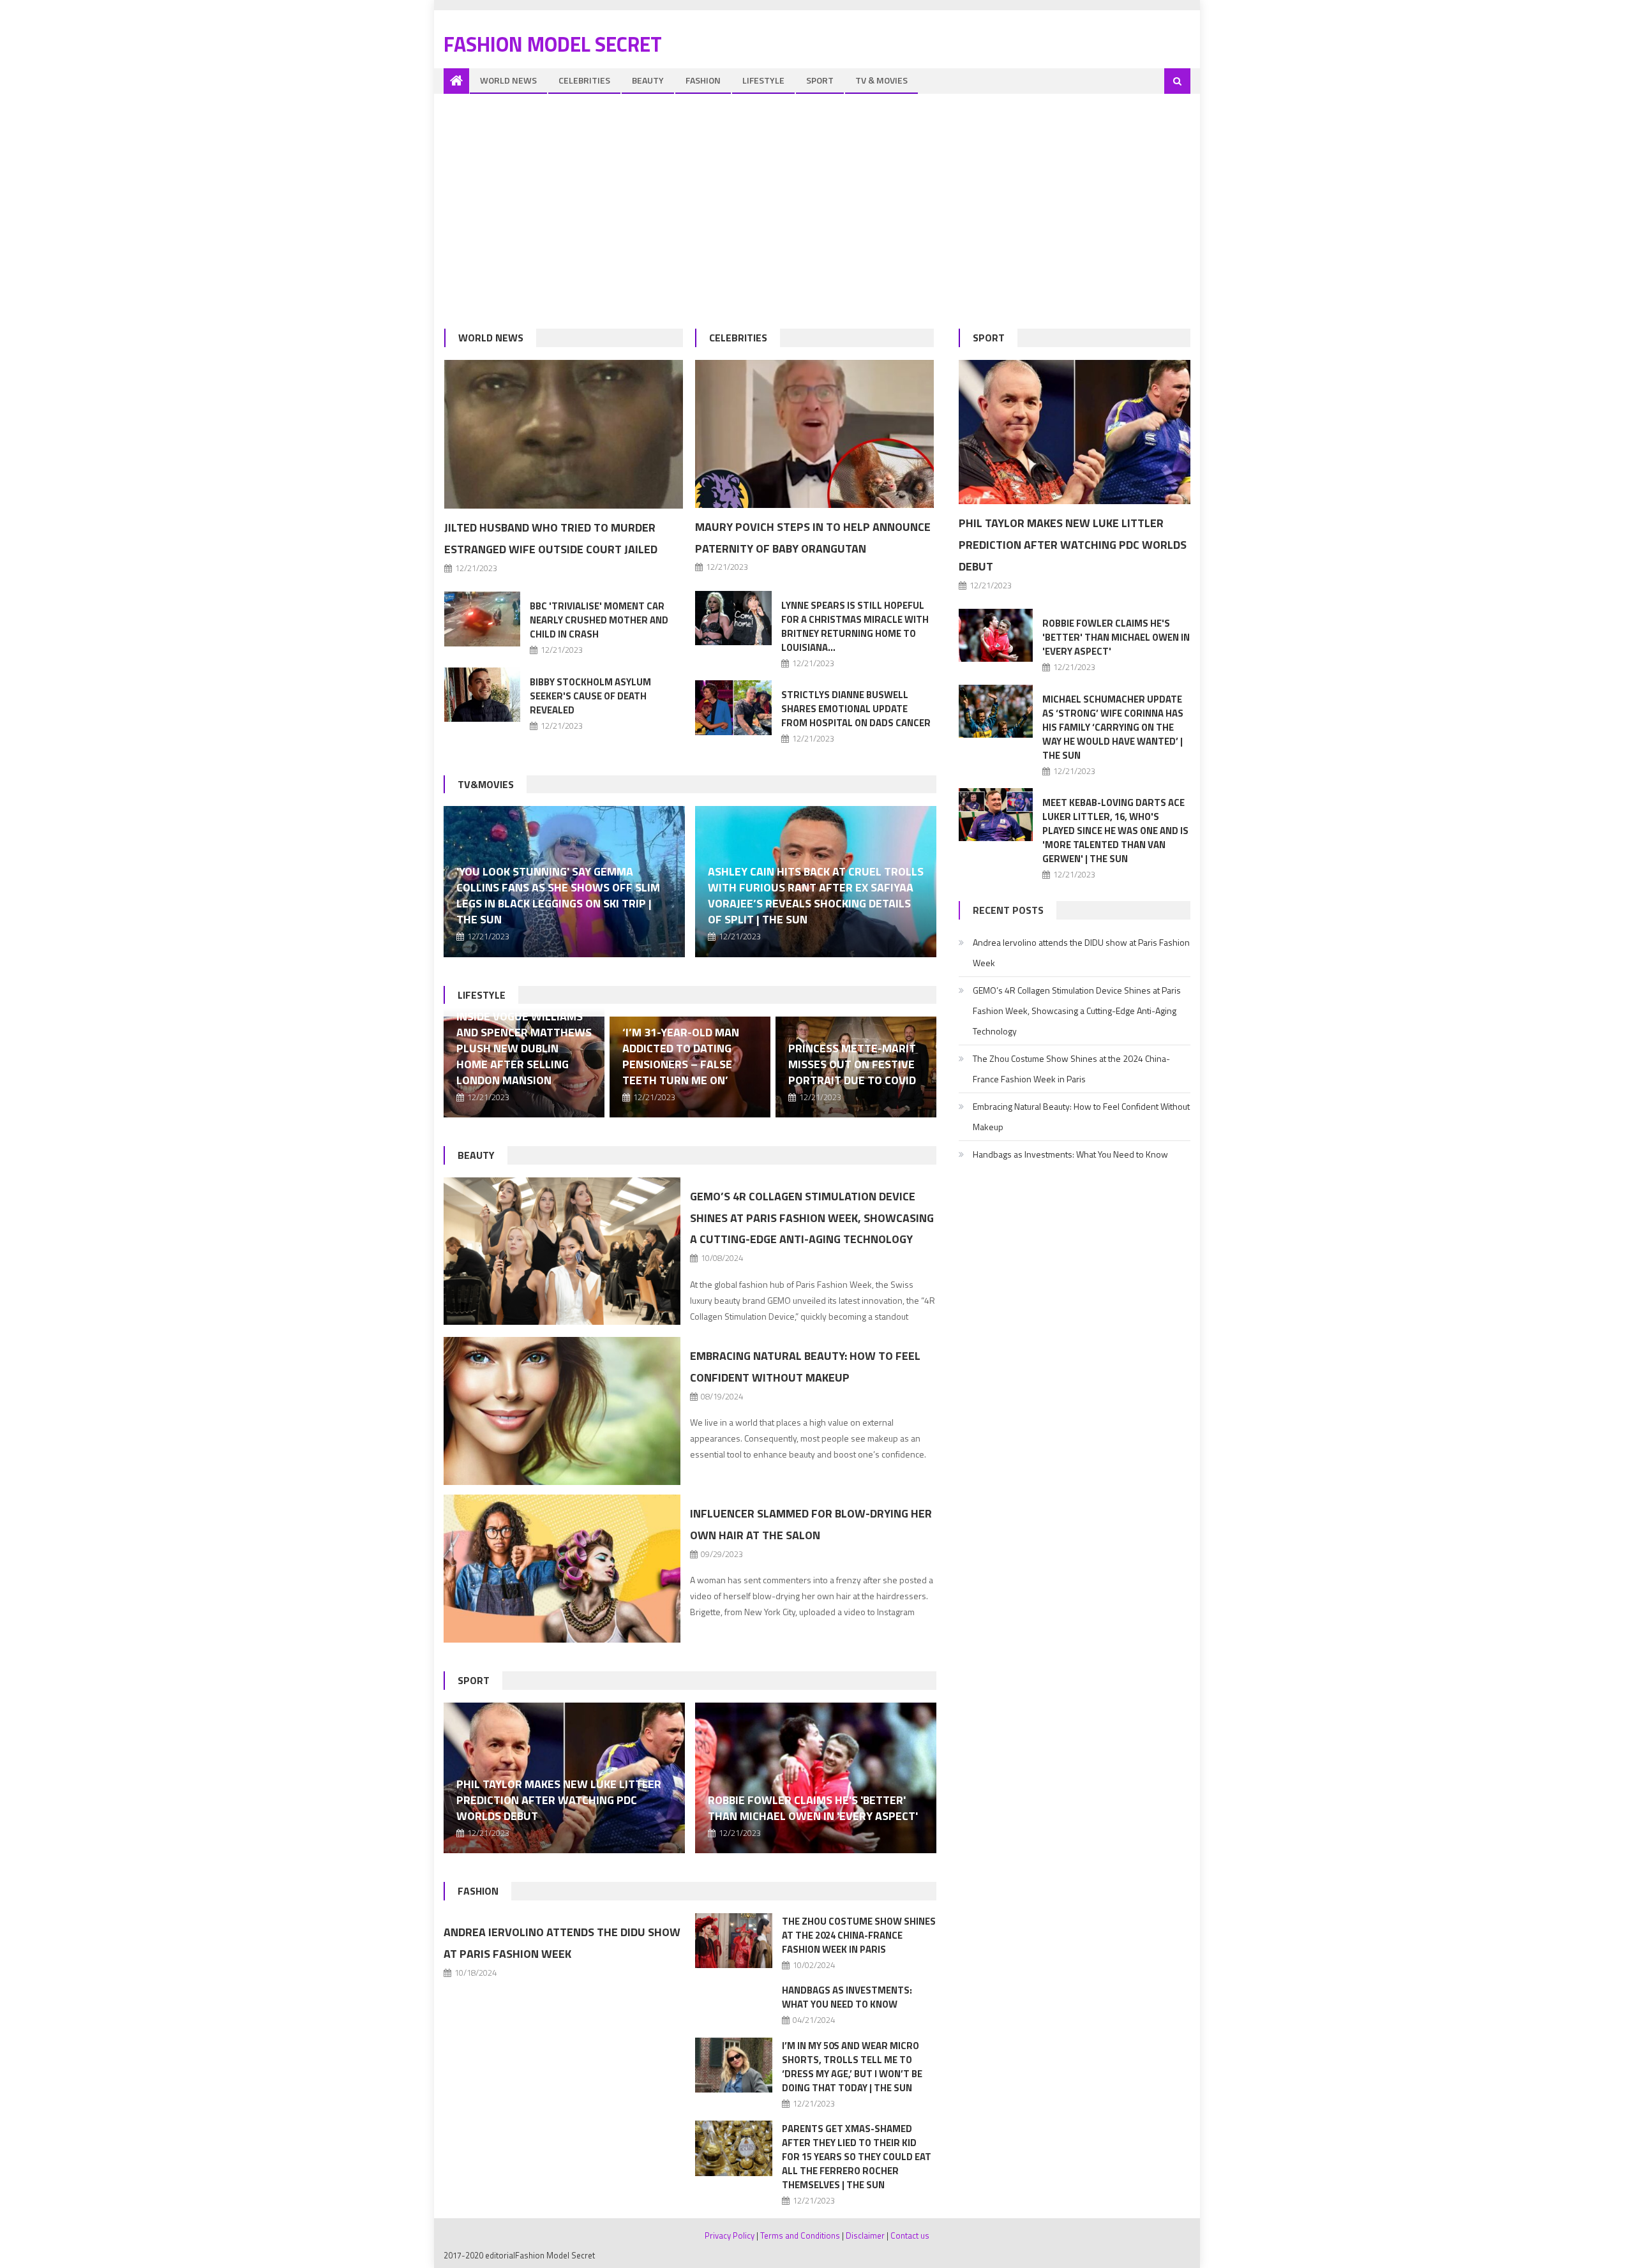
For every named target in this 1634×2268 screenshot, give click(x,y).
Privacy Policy (730, 2235)
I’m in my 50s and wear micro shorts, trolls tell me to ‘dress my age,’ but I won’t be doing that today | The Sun (852, 2067)
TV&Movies (486, 784)
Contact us (910, 2235)
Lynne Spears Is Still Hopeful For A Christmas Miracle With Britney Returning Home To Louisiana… (855, 626)
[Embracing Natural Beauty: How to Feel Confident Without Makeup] (562, 1411)
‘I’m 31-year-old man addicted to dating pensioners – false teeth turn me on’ (681, 1056)
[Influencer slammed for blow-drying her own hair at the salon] (562, 1569)
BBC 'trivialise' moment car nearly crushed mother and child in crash (599, 620)
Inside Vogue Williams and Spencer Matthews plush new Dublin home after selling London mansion (524, 1048)
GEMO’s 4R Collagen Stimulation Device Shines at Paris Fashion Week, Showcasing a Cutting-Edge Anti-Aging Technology (812, 1218)
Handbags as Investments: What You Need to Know (847, 1997)
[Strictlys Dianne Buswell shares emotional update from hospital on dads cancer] (733, 707)
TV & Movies (881, 80)
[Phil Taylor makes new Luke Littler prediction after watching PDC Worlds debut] (1075, 432)
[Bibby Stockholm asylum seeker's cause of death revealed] (483, 695)
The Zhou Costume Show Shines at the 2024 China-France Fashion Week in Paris (859, 1935)
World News (508, 80)
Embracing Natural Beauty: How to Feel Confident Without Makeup (1081, 1116)
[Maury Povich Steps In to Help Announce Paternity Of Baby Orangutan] (814, 434)
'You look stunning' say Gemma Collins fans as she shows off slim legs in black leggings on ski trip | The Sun (558, 895)
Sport (820, 80)
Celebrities (584, 80)
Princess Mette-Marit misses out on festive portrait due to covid (852, 1064)
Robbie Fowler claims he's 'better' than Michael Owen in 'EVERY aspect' (813, 1808)
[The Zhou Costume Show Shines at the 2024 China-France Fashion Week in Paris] (734, 1941)
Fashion (703, 80)
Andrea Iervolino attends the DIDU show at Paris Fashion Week (1081, 952)
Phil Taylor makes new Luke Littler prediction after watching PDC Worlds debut (559, 1800)
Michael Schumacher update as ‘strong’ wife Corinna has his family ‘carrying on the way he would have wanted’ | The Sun (1113, 727)
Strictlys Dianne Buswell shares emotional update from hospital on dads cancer (856, 709)
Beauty (648, 80)
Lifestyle (763, 80)
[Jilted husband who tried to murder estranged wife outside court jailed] (564, 435)
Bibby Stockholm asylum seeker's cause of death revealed (590, 696)
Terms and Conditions (800, 2235)
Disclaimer (865, 2235)
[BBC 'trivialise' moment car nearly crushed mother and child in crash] (483, 619)
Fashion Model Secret (553, 44)
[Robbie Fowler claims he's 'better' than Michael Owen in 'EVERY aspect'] (816, 1778)
